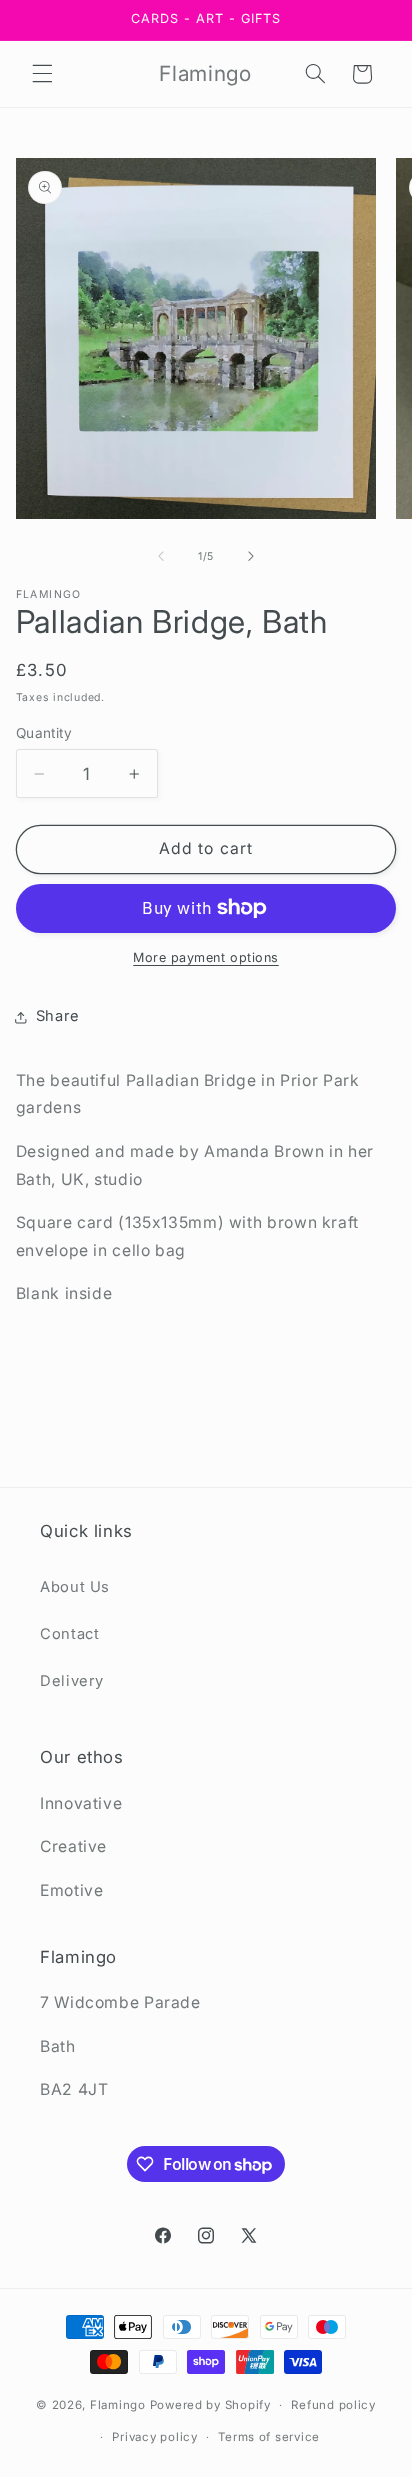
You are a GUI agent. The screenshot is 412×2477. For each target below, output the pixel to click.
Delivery (72, 1681)
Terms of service (269, 2437)
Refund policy (333, 2405)
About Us (75, 1587)
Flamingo (118, 2405)
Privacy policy (154, 2437)
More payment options (206, 957)
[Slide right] (251, 557)
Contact (69, 1634)
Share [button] (58, 1016)
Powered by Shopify (210, 2405)
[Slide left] (161, 557)
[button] (42, 74)
